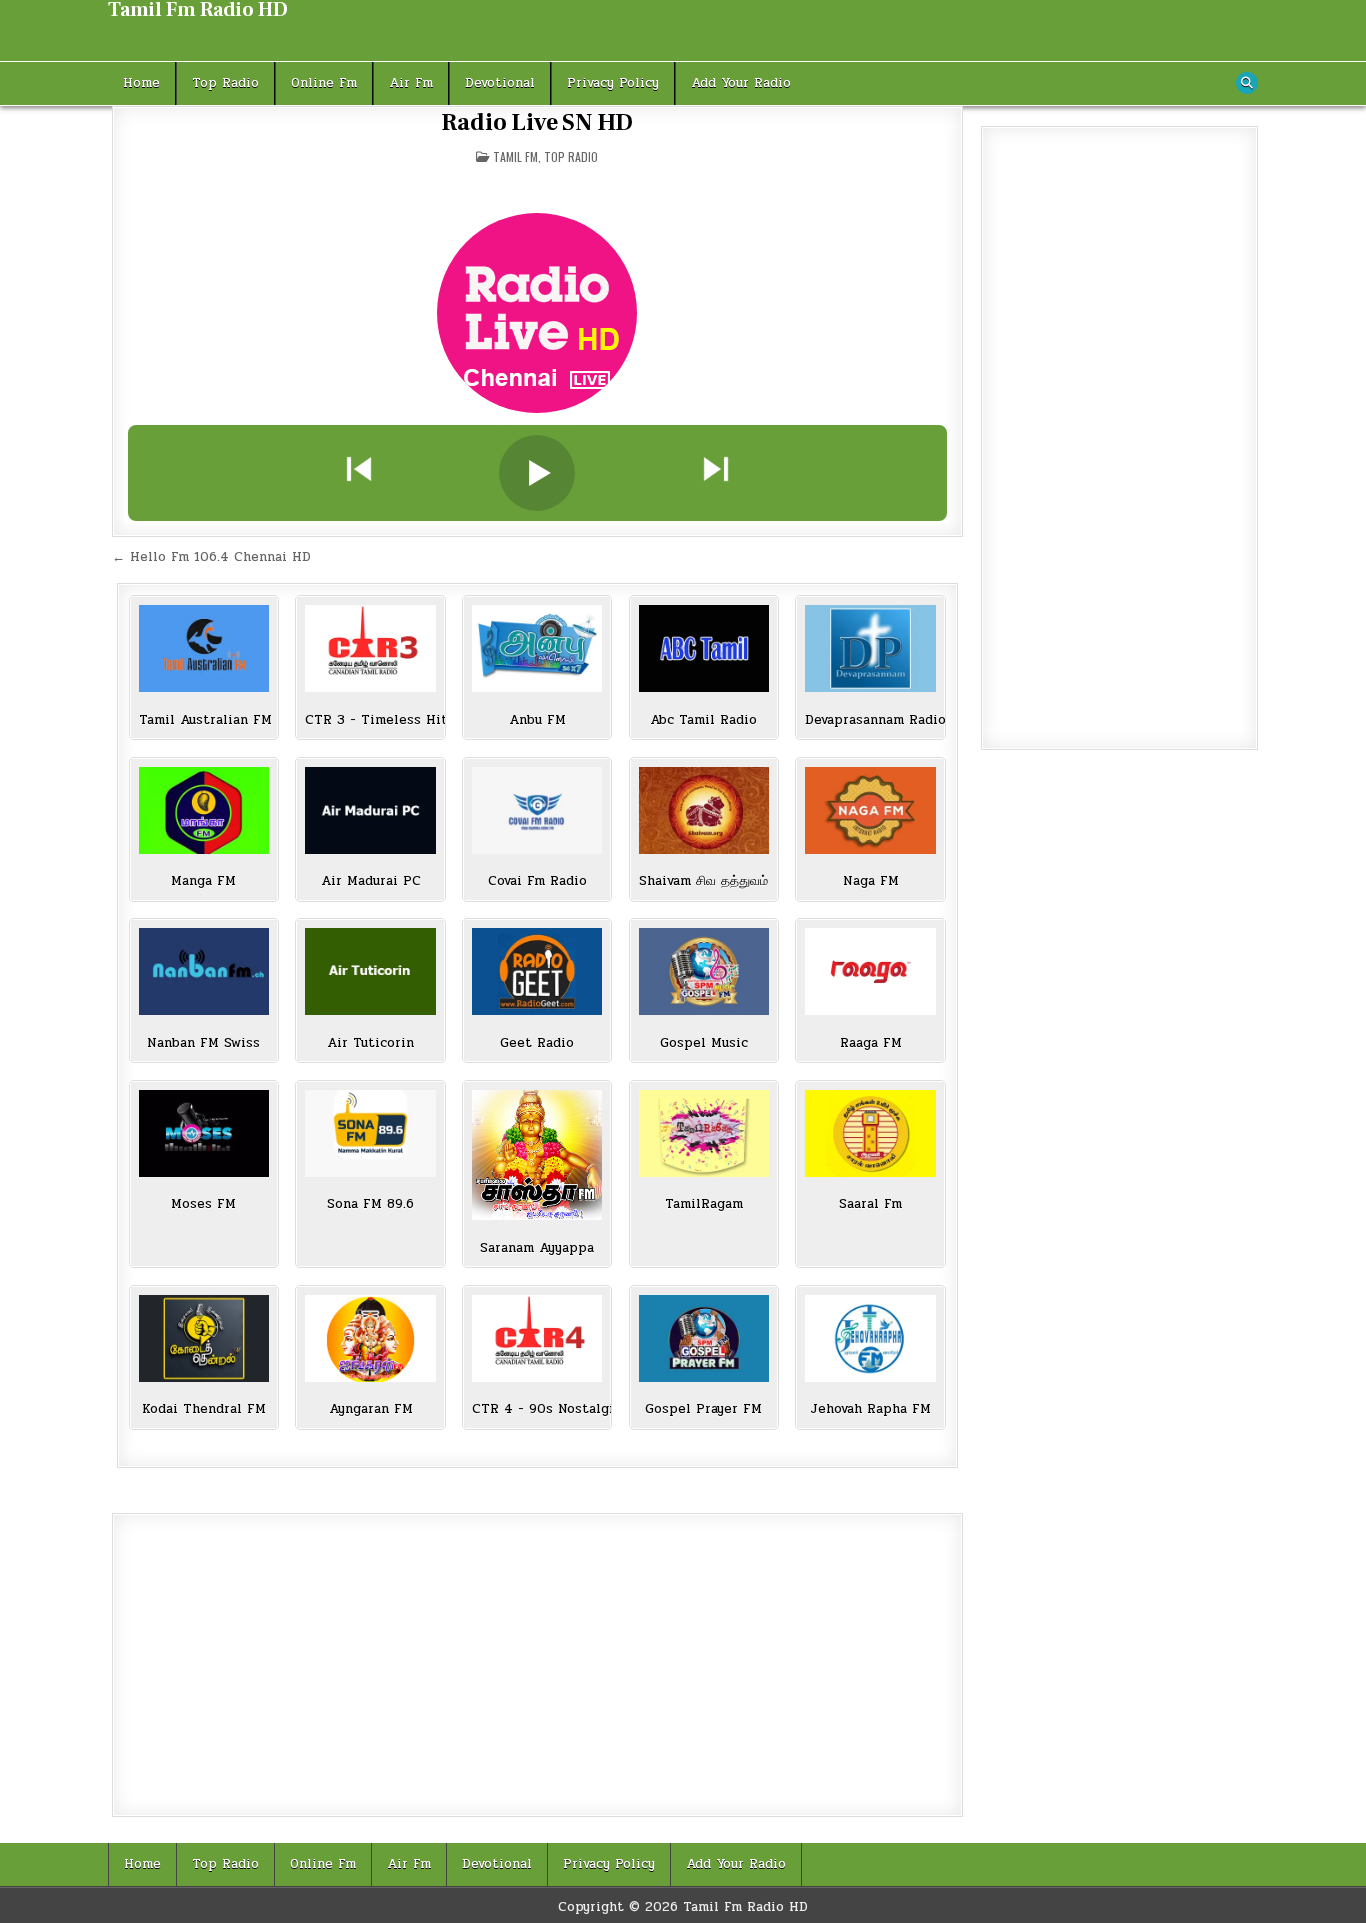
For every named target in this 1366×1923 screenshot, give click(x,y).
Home (141, 83)
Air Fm (411, 83)
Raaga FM (871, 1043)
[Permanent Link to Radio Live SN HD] (537, 313)
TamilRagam (704, 1204)
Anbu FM (537, 720)
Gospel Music (704, 1043)
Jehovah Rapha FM (870, 1409)
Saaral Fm (870, 1204)
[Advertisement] (537, 1665)
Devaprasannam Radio (870, 720)
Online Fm (324, 83)
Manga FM (203, 881)
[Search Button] (1247, 83)
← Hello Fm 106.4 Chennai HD (211, 557)
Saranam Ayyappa (537, 1248)
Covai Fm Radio (537, 881)
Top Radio (225, 83)
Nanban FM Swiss (203, 1043)
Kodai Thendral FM (204, 1409)
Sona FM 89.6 (370, 1204)
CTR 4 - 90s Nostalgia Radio (537, 1409)
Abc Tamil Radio (703, 720)
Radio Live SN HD (537, 122)
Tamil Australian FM (204, 720)
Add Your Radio (741, 83)
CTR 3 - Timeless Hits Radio (370, 720)
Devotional (500, 83)
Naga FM (871, 881)
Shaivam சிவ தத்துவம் (703, 881)
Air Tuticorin (370, 1043)
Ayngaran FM (371, 1409)
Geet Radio (537, 1043)
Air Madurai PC (371, 881)
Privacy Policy (613, 83)
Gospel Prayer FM (703, 1409)
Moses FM (203, 1204)
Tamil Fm (515, 156)
